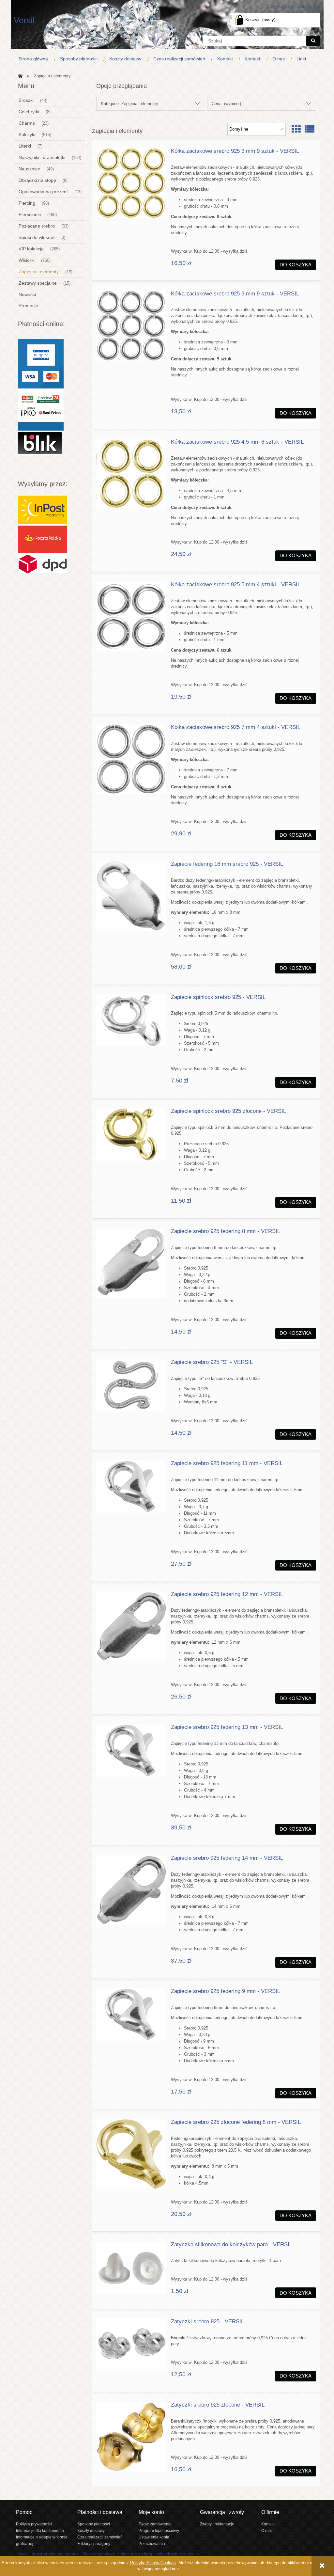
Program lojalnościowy (159, 2530)
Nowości (27, 294)
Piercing (27, 203)
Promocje (28, 306)
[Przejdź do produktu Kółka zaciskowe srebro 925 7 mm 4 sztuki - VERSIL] (131, 759)
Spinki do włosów (36, 237)
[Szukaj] (313, 41)
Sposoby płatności (94, 2524)
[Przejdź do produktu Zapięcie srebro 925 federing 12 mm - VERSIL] (131, 1626)
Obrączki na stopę (37, 180)
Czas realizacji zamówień (100, 2537)
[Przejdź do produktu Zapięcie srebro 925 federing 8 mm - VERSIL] (131, 1263)
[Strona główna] (19, 76)
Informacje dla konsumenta (40, 2530)
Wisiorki (27, 260)
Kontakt (268, 2524)
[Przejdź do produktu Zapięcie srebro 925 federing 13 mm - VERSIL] (131, 1750)
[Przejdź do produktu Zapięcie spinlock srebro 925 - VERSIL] (131, 1020)
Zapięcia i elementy (39, 272)
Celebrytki (29, 112)
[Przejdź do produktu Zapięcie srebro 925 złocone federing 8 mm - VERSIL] (131, 2154)
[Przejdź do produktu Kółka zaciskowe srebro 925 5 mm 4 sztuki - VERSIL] (131, 616)
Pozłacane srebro (37, 226)
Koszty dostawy (91, 2530)
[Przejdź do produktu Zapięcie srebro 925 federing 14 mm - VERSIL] (131, 1890)
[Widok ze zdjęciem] (296, 129)
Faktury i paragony (94, 2544)
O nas (266, 2530)
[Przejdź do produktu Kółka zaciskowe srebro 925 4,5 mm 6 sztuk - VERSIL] (131, 474)
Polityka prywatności (34, 2524)
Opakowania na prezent (43, 192)
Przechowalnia (152, 2544)
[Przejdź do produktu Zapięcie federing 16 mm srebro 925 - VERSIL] (131, 896)
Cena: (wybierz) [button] (226, 104)
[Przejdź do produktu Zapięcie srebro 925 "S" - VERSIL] (131, 1385)
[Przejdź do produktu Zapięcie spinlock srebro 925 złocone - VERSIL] (131, 1134)
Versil (24, 20)
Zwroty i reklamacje (217, 2524)
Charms (27, 123)
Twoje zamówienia (155, 2524)
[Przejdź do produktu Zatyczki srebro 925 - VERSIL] (131, 2345)
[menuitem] (35, 59)
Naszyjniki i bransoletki (42, 157)
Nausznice (29, 169)
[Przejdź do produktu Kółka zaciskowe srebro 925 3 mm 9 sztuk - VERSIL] (131, 183)
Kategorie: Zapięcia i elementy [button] (129, 104)
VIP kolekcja (31, 249)
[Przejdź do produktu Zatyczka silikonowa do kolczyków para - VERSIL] (131, 2268)
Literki (25, 146)
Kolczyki (27, 134)
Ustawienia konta (154, 2537)
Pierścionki (30, 214)
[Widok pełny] (310, 129)
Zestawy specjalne (38, 283)
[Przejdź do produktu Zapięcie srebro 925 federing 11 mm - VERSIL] (131, 1486)
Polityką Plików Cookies (153, 2563)
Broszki (26, 100)
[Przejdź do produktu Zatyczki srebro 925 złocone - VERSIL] (131, 2437)
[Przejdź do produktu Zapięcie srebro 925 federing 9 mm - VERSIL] (131, 2014)
